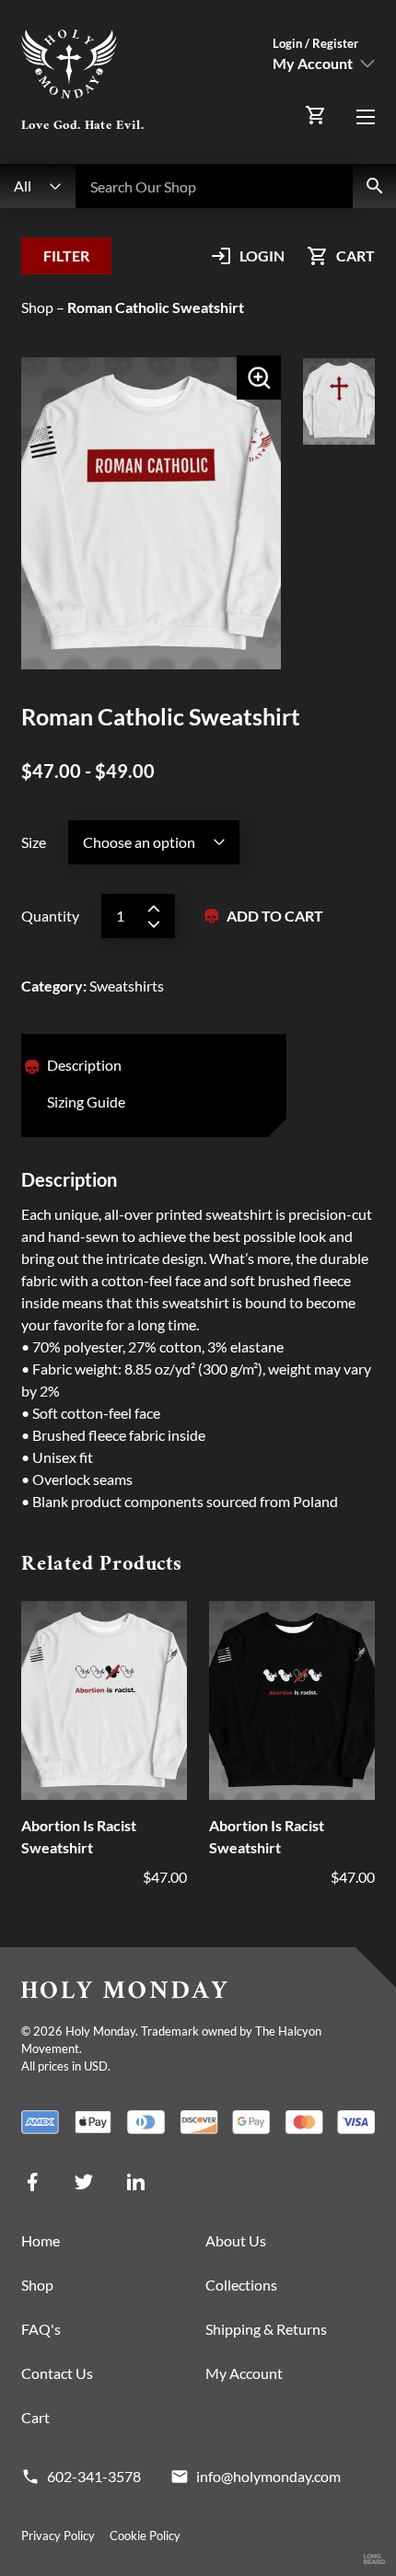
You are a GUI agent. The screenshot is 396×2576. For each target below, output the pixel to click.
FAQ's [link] (41, 2329)
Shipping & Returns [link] (266, 2329)
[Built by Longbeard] (374, 2560)
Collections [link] (241, 2285)
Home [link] (41, 2240)
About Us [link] (236, 2240)
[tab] (84, 1067)
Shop (37, 307)
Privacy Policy (58, 2535)
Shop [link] (37, 2285)
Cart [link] (35, 2417)
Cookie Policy (145, 2535)
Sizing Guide (86, 1102)
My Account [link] (244, 2373)
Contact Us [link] (57, 2373)
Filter (66, 255)
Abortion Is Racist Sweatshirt (79, 1836)
